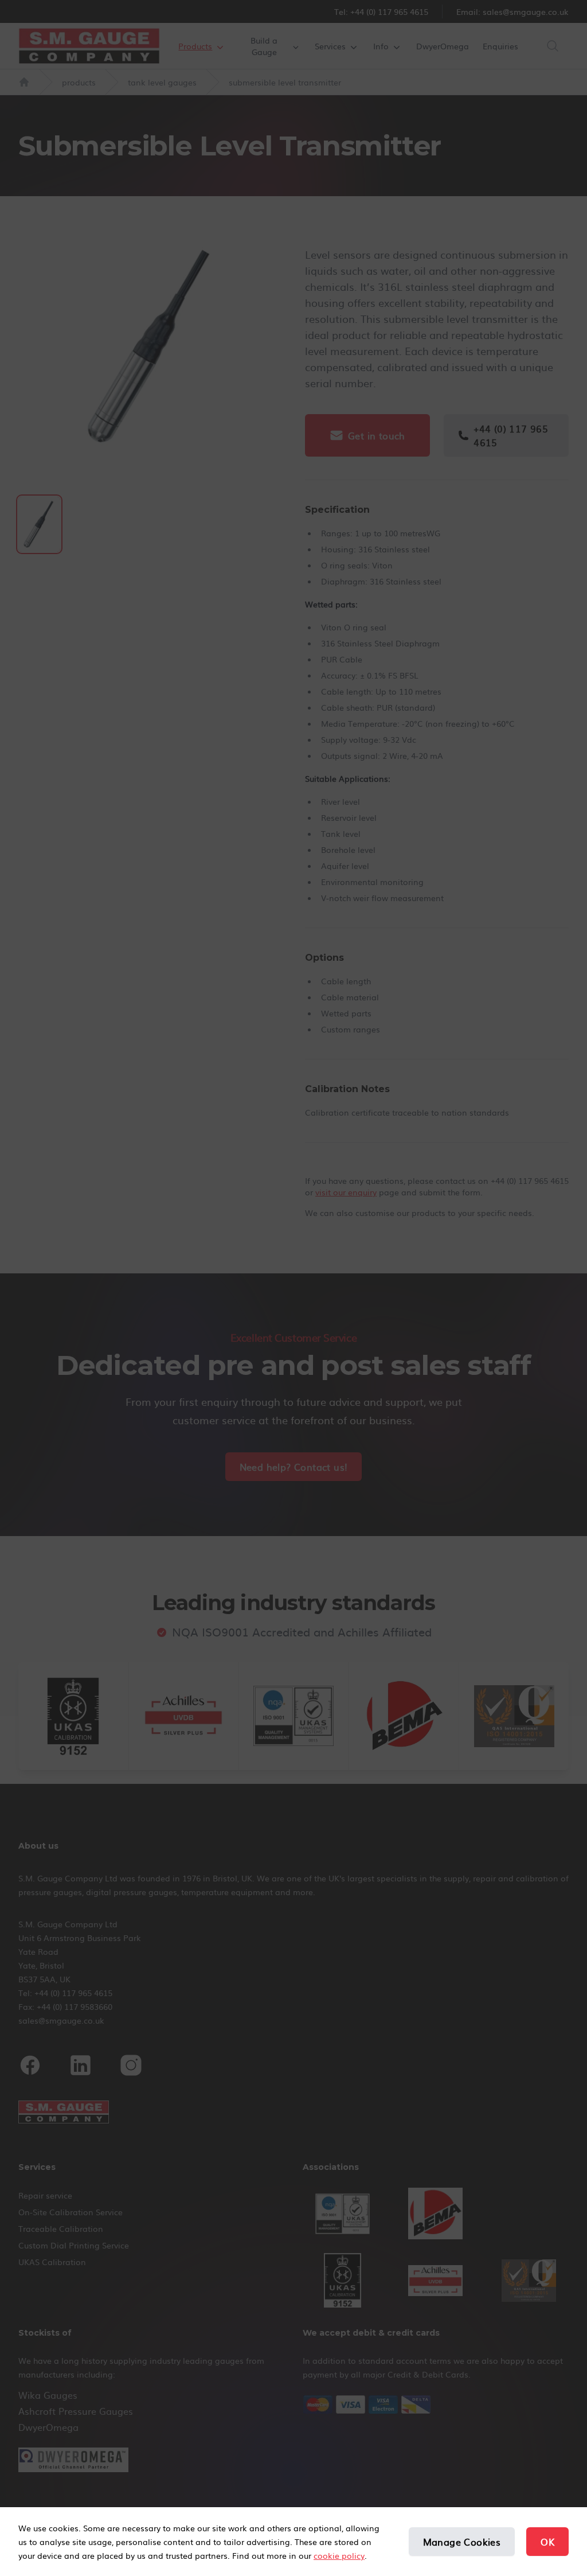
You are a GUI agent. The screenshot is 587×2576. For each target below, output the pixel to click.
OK (547, 2542)
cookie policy (339, 2555)
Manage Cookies (462, 2542)
